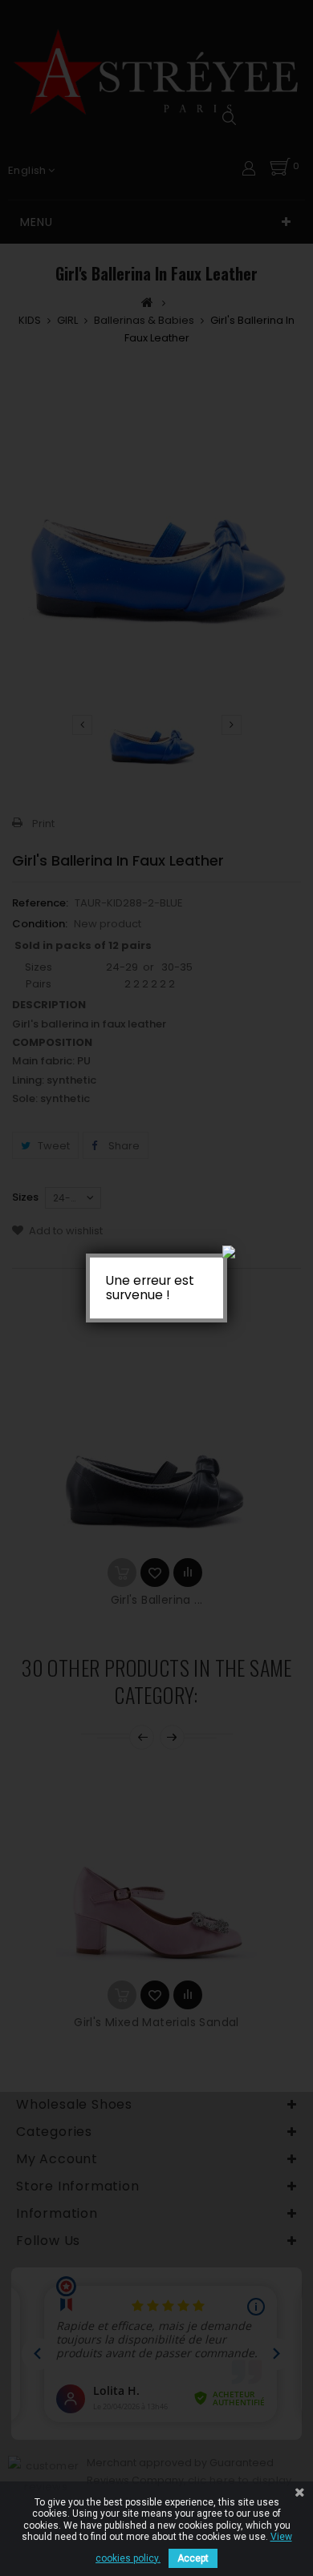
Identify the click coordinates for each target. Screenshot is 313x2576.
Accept (193, 2558)
